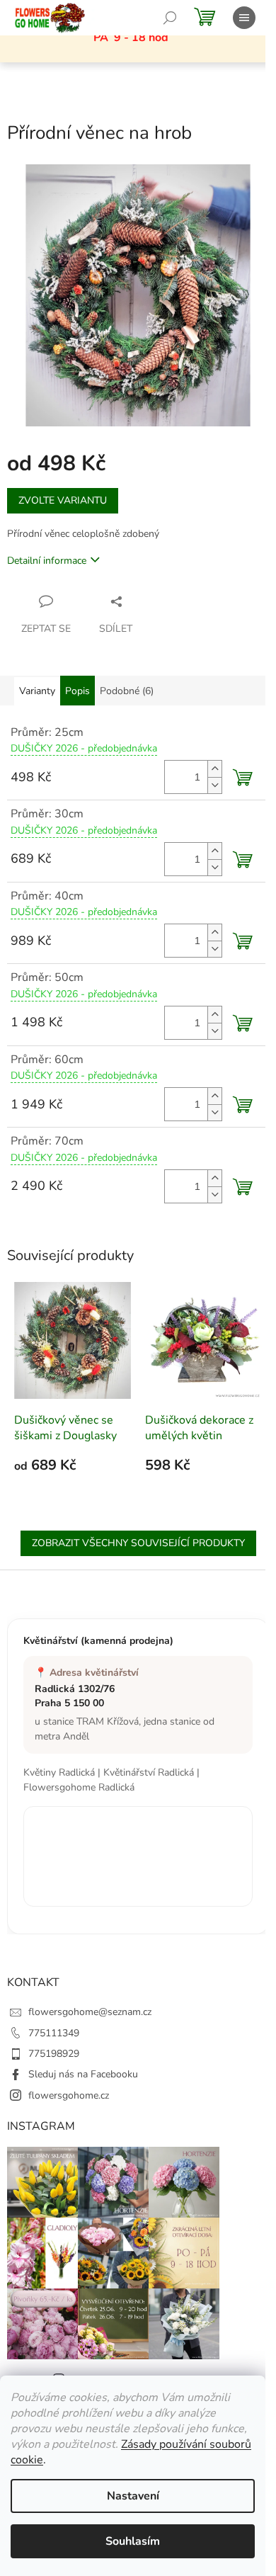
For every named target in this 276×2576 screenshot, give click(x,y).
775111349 (54, 2033)
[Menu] (244, 18)
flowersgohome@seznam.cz (90, 2012)
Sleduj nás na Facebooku (83, 2074)
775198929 (54, 2054)
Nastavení (133, 2496)
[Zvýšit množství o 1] (214, 769)
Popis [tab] (77, 691)
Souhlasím (133, 2541)
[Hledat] (170, 18)
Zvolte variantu (63, 500)
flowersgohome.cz (69, 2095)
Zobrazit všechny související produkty (138, 1543)
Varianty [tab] (37, 691)
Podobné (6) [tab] (127, 691)
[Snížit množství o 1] (214, 785)
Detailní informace (47, 561)
